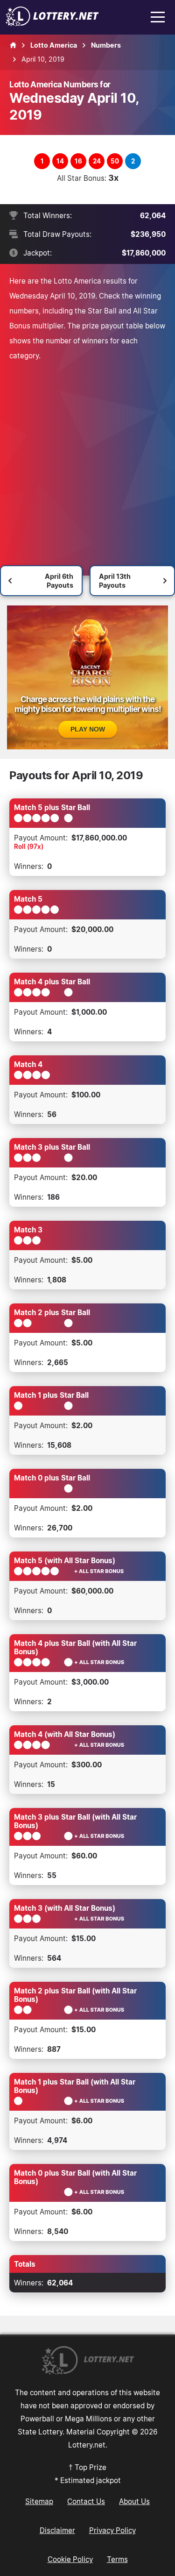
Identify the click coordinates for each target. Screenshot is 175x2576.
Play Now (88, 729)
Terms (117, 2559)
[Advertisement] (87, 455)
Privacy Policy (112, 2530)
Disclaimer (57, 2530)
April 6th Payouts (59, 581)
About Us (134, 2501)
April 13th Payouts (115, 581)
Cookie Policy (70, 2559)
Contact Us (86, 2501)
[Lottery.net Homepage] (13, 45)
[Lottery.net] (52, 23)
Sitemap (39, 2501)
